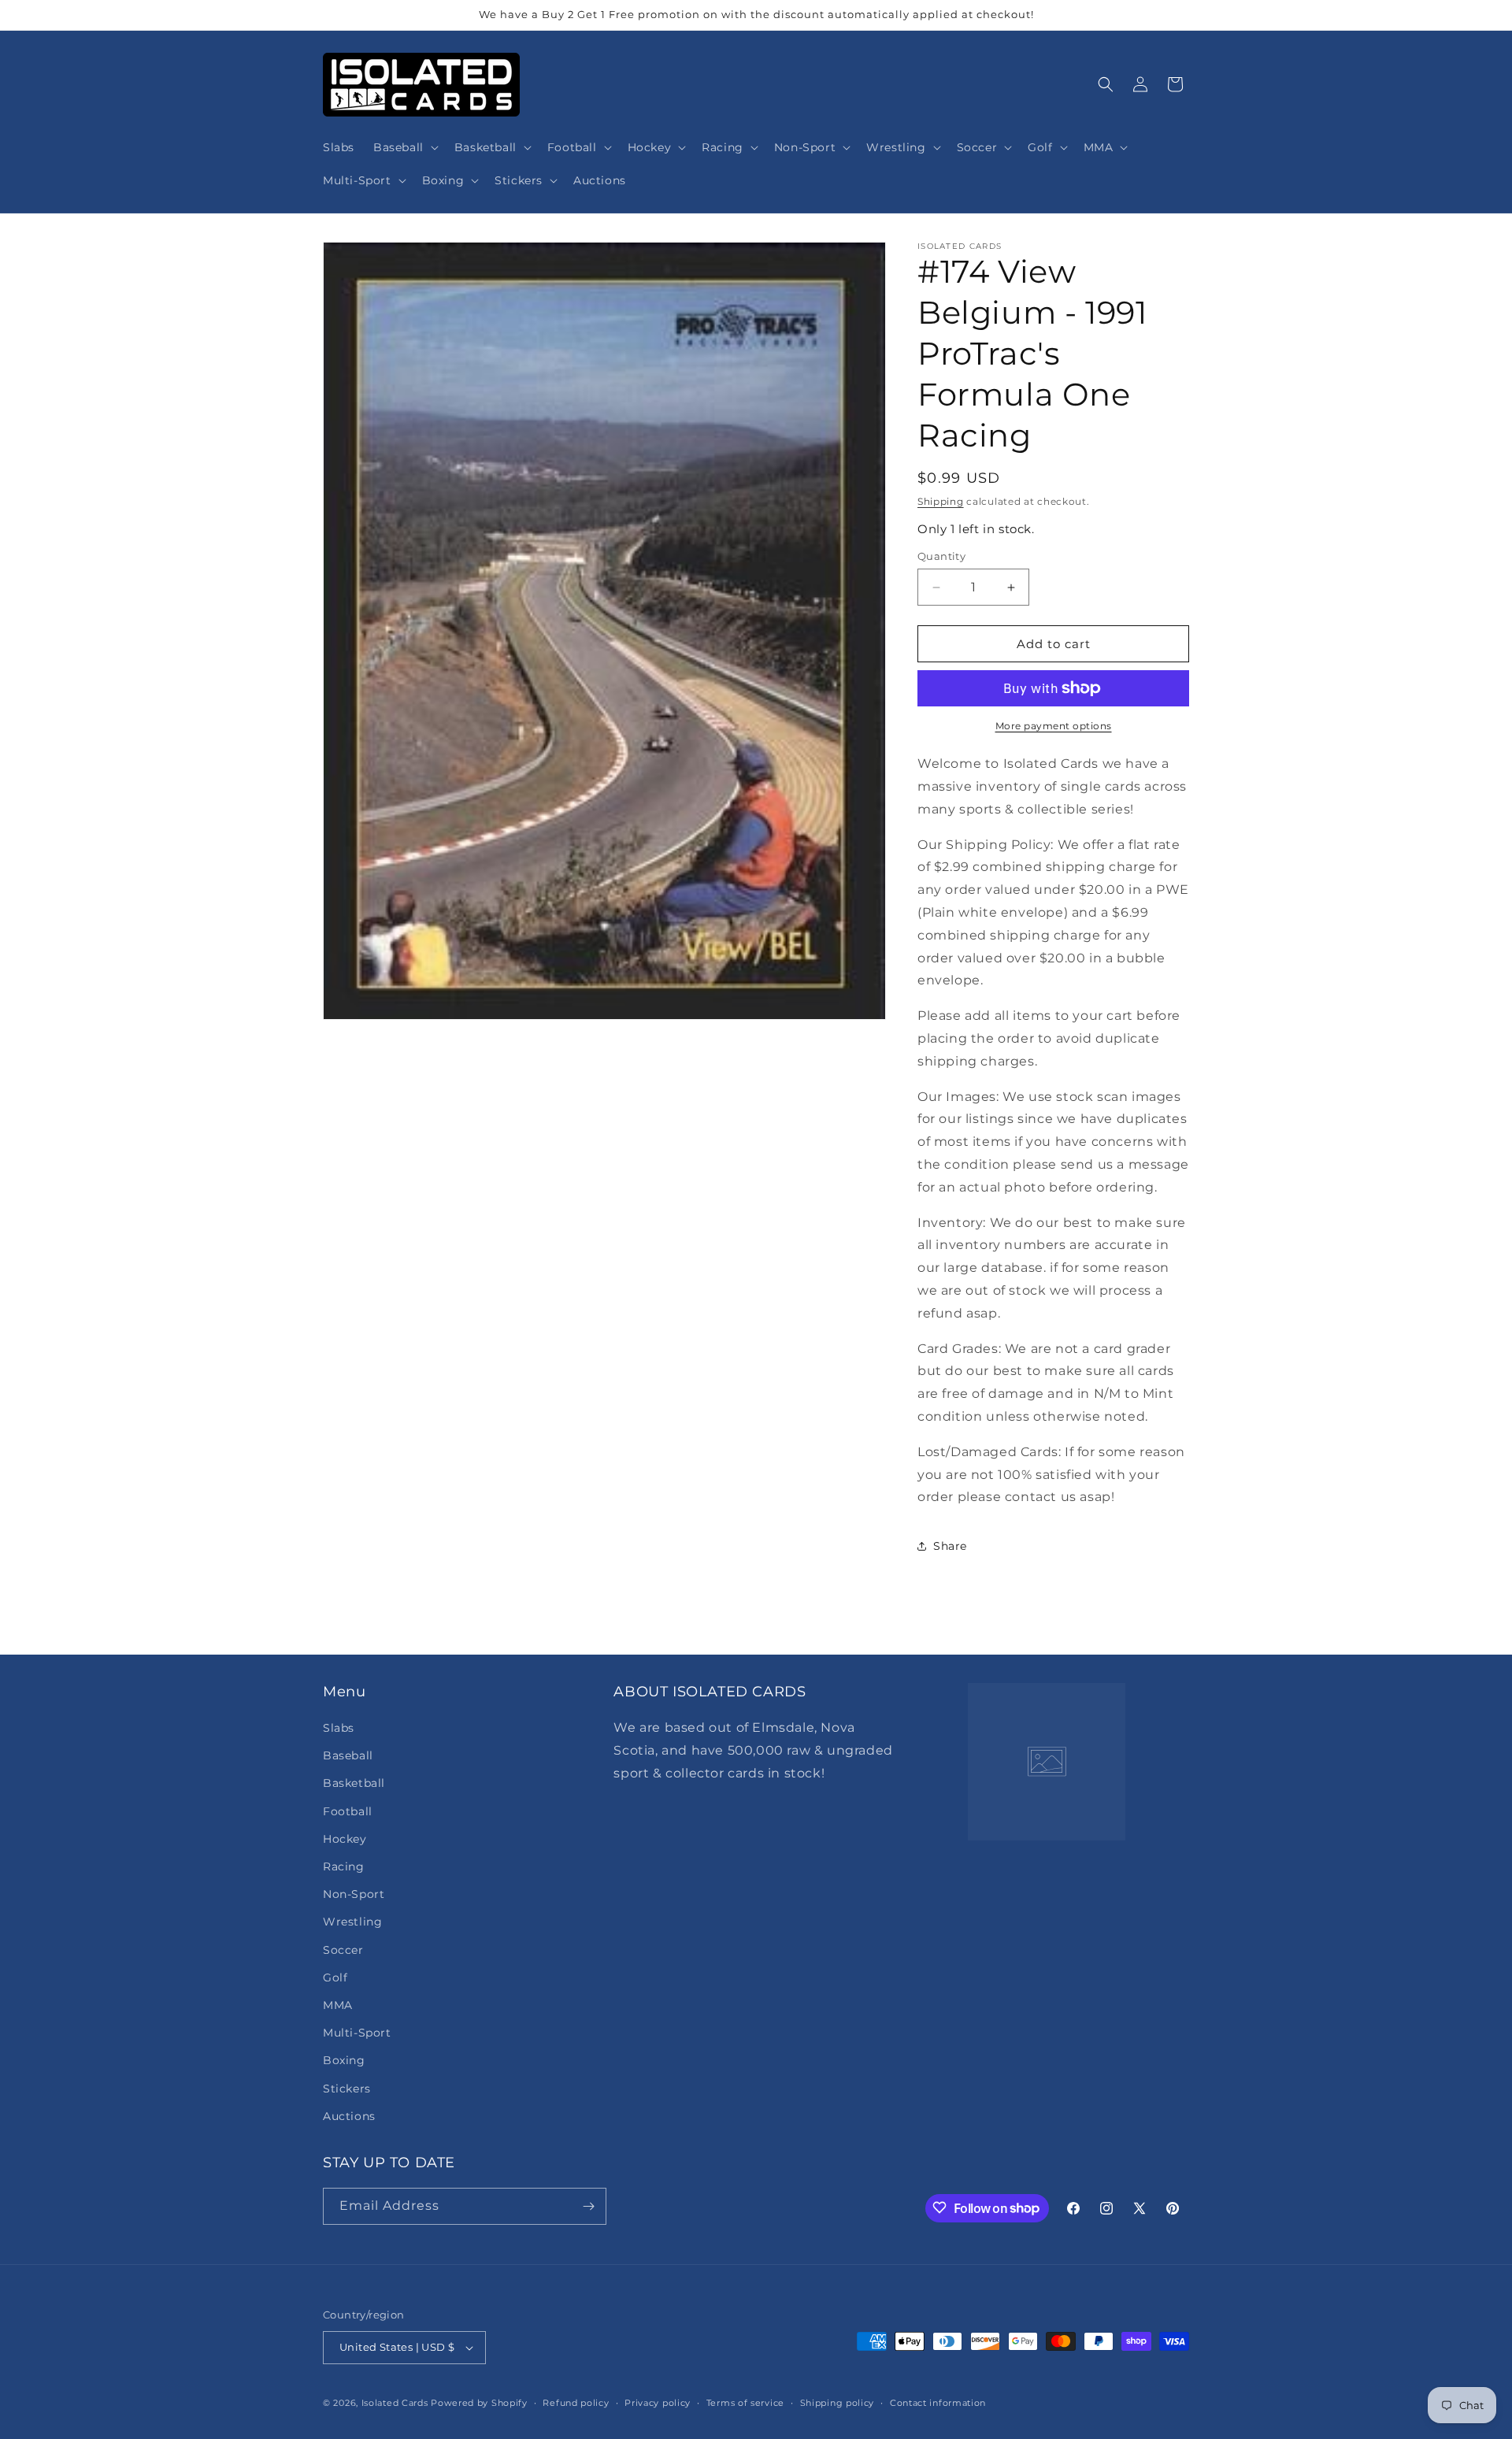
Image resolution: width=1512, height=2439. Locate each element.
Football (348, 1811)
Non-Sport (354, 1894)
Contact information (938, 2402)
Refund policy (576, 2402)
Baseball (348, 1755)
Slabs (339, 1728)
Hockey (345, 1839)
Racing (344, 1866)
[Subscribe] (588, 2206)
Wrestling (352, 1922)
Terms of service (745, 2402)
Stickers (347, 2088)
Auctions (349, 2116)
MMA (338, 2005)
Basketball (354, 1783)
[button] (404, 147)
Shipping (941, 501)
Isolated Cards (397, 2403)
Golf (335, 1978)
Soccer (343, 1949)
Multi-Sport (357, 2033)
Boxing (344, 2060)
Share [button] (950, 1546)
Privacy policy (658, 2402)
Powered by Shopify (479, 2403)
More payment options (1054, 726)
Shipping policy (838, 2402)
